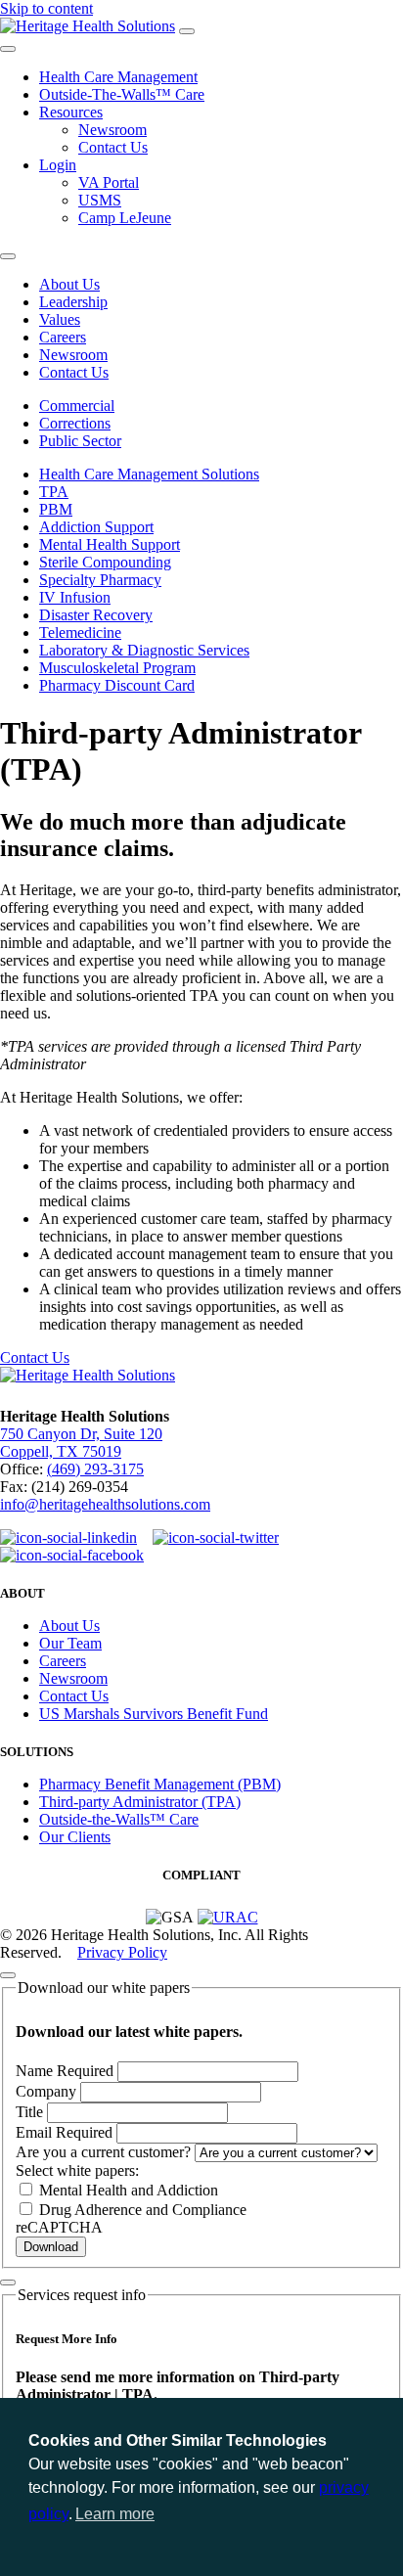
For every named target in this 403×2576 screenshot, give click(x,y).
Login (58, 165)
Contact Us (113, 147)
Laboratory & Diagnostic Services (144, 650)
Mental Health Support (110, 544)
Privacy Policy (122, 1952)
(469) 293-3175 (95, 1469)
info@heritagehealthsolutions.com (105, 1504)
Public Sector (80, 441)
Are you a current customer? (105, 2152)
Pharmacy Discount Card (117, 685)
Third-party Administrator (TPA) (140, 1802)
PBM (56, 509)
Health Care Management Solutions (149, 474)
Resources (71, 112)
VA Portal (109, 182)
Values (60, 319)
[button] (42, 2553)
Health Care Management (118, 77)
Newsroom (112, 130)
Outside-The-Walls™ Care (122, 94)
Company (48, 2091)
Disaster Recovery (96, 615)
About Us (69, 284)
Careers (63, 337)
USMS (100, 200)
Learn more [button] (115, 2514)
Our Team (70, 1643)
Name (65, 2071)
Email (64, 2132)
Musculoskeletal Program (117, 668)
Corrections (75, 423)
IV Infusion (75, 597)
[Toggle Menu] (8, 49)
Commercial (77, 406)
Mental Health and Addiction (127, 2190)
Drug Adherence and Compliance (141, 2210)
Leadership (73, 302)
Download (51, 2247)
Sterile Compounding (105, 562)
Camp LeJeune (125, 218)
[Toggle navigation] (187, 31)
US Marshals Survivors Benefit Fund (154, 1714)
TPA (54, 492)
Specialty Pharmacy (100, 580)
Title (31, 2112)
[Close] (8, 1975)
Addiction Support (96, 527)
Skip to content (46, 8)
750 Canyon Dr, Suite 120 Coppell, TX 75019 (81, 1443)
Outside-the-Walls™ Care (119, 1819)
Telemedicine (80, 633)
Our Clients (75, 1837)
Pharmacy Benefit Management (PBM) (160, 1784)
